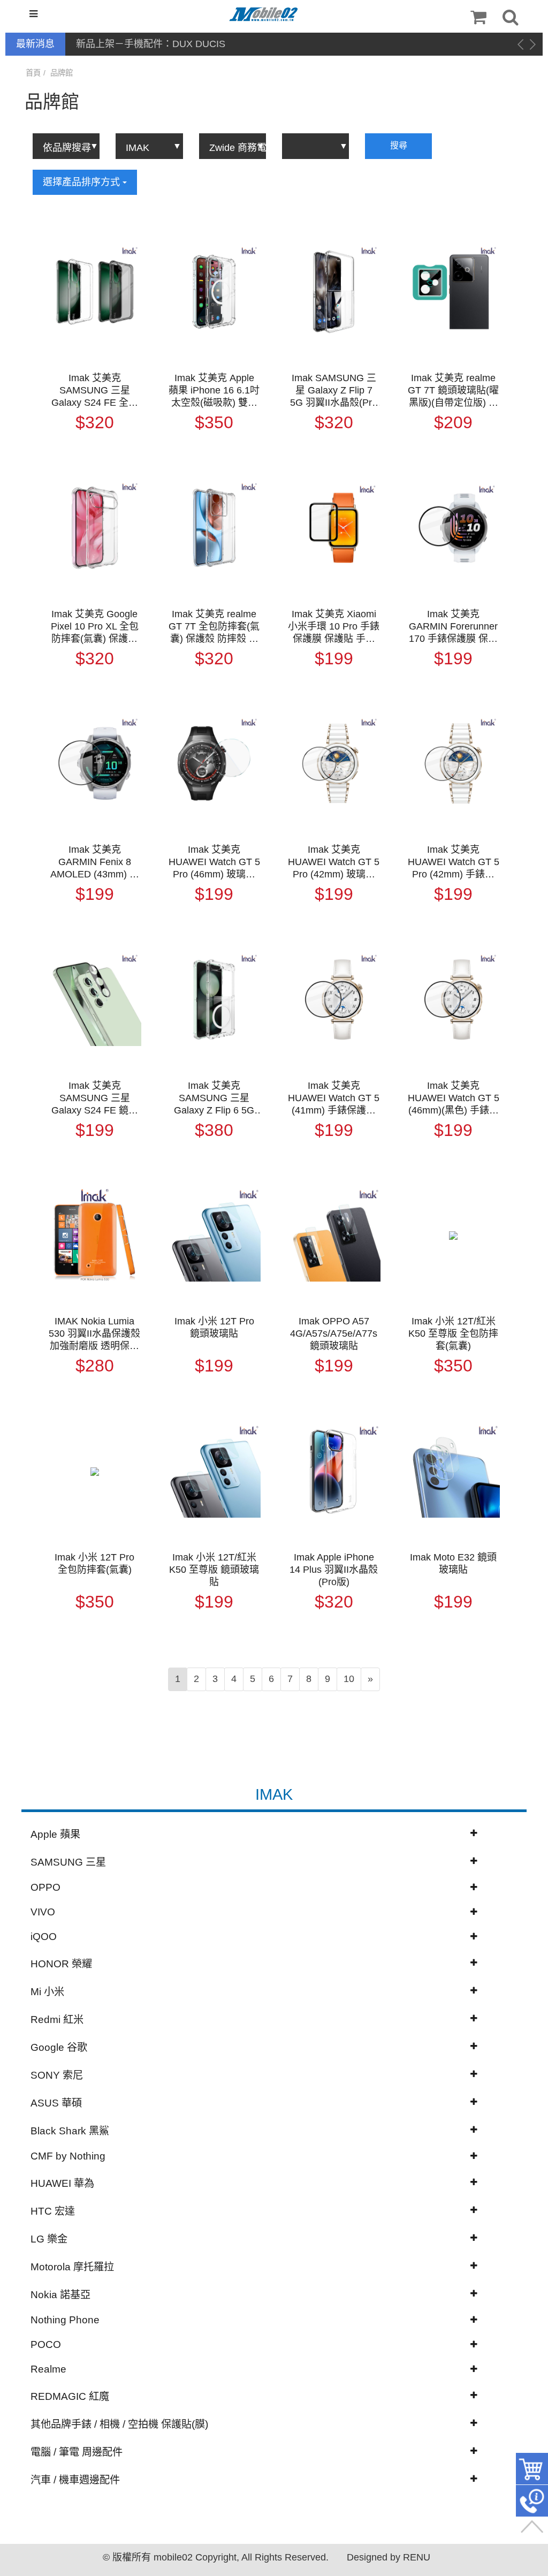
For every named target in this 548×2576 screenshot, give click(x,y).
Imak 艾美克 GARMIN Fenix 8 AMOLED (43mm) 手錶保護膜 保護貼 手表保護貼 (95, 862)
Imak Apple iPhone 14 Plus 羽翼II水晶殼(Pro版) (334, 1570)
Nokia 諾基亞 (60, 2295)
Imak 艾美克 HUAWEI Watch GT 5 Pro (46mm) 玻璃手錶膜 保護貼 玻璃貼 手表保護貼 (214, 862)
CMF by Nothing (68, 2156)
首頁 (33, 73)
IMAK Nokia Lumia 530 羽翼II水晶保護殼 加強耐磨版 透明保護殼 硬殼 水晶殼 (94, 1334)
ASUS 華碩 (56, 2103)
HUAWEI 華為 (62, 2183)
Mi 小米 (47, 1992)
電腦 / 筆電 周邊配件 (77, 2452)
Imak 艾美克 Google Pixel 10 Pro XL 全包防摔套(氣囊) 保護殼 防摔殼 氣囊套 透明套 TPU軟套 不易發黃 (95, 627)
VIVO (43, 1912)
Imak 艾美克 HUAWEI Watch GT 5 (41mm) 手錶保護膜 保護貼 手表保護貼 (334, 1098)
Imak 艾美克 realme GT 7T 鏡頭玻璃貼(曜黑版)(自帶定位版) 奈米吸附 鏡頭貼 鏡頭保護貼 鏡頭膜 (453, 391)
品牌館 (62, 73)
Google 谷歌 (59, 2047)
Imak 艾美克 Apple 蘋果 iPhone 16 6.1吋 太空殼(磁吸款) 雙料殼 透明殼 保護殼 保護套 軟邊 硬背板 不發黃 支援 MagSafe (214, 391)
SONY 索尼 (57, 2075)
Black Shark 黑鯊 (70, 2131)
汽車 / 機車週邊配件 (75, 2480)
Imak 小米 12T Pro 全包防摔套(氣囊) (94, 1563)
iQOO (44, 1937)
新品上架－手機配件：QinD (135, 44)
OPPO (45, 1887)
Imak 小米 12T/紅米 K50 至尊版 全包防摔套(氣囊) (453, 1334)
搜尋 (399, 145)
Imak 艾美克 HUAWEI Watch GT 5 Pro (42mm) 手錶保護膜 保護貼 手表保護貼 (454, 862)
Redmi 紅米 (57, 2020)
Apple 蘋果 (55, 1834)
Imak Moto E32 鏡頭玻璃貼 (453, 1563)
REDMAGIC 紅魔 (70, 2396)
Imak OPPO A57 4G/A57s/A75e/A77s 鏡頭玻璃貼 (334, 1334)
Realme (48, 2369)
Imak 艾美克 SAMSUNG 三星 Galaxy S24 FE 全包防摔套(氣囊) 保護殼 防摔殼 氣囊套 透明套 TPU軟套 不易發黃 (95, 391)
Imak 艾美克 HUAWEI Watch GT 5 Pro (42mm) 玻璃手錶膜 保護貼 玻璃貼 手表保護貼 (334, 862)
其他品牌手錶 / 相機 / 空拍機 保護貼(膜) (119, 2424)
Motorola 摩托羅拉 (72, 2267)
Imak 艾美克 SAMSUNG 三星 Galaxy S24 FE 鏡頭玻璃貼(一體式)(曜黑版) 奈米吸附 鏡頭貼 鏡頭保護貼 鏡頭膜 (95, 1098)
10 (349, 1679)
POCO (46, 2344)
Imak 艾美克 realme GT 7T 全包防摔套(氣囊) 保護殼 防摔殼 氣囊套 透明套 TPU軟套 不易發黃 (214, 627)
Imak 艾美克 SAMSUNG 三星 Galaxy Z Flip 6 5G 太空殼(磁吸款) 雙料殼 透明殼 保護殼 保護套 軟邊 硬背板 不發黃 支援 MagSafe (214, 1098)
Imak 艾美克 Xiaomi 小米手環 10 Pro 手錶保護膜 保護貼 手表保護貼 (334, 627)
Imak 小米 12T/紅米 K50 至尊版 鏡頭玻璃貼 (214, 1570)
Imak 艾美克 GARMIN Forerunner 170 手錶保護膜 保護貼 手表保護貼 (453, 627)
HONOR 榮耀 (61, 1964)
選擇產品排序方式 (83, 182)
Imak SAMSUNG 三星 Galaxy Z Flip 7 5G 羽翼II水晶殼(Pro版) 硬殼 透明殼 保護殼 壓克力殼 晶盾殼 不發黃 (334, 391)
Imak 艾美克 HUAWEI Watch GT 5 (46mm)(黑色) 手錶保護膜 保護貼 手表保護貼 (454, 1098)
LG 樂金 (49, 2239)
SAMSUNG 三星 (68, 1862)
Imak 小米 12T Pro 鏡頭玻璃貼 (214, 1327)
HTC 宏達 (53, 2211)
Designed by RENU (389, 2557)
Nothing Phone (65, 2320)
